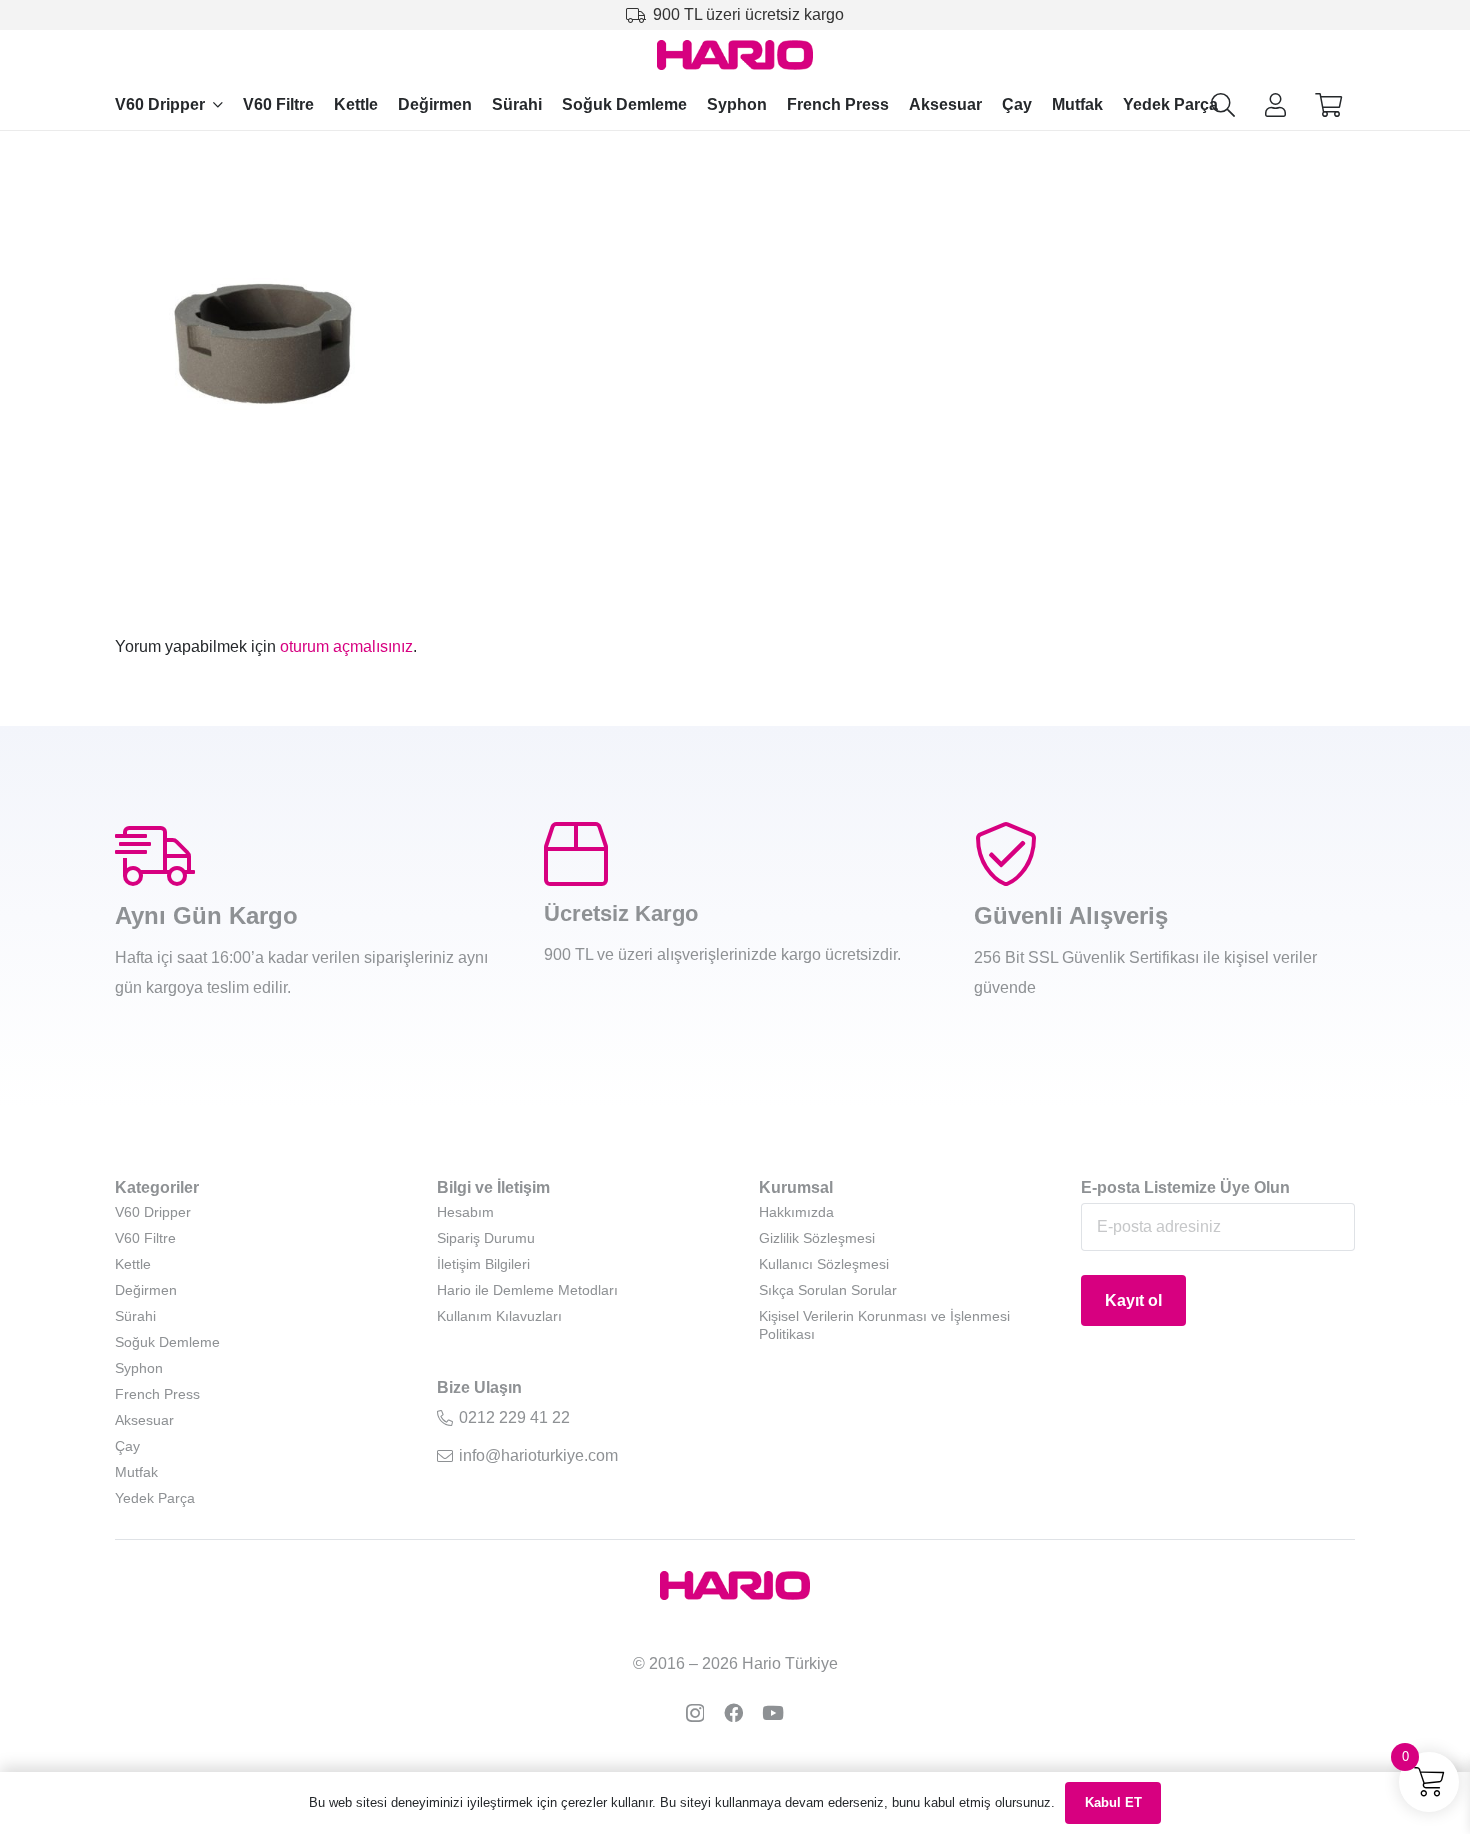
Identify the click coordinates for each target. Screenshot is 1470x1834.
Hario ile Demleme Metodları (527, 1290)
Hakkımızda (796, 1212)
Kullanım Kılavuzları (499, 1316)
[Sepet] (1328, 105)
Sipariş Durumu (486, 1238)
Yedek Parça (155, 1498)
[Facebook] (733, 1712)
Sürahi (135, 1316)
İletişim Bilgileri (483, 1264)
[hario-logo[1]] (735, 55)
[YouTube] (773, 1712)
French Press (157, 1394)
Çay (127, 1446)
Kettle (133, 1264)
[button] (218, 104)
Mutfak (136, 1472)
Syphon (139, 1368)
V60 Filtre (145, 1238)
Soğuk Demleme (167, 1342)
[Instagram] (695, 1713)
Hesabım (465, 1212)
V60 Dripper (153, 1212)
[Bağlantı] (1275, 104)
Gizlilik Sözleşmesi (817, 1238)
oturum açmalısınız (346, 646)
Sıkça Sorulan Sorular (828, 1290)
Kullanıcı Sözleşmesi (824, 1264)
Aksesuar (144, 1420)
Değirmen (146, 1290)
